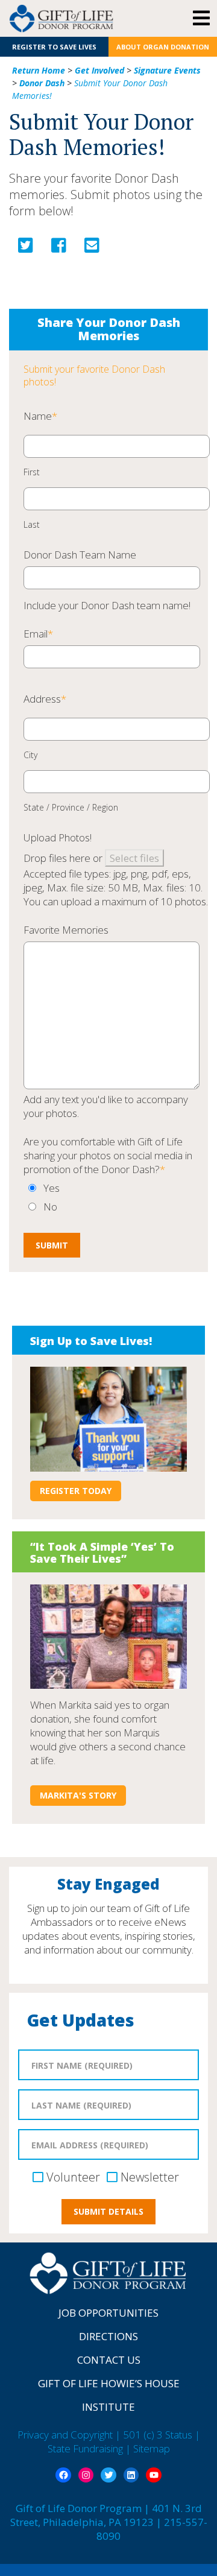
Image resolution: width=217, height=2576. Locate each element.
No (50, 1207)
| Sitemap (148, 2448)
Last (32, 525)
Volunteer (73, 2177)
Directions (108, 2336)
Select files (134, 858)
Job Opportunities (108, 2313)
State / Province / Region (71, 808)
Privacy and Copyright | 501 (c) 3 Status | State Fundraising (109, 2442)
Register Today (76, 1491)
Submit (52, 1245)
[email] (92, 248)
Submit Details (108, 2211)
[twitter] (26, 248)
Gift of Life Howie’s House (109, 2383)
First (32, 472)
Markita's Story (78, 1795)
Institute (108, 2407)
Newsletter (150, 2177)
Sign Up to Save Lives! (91, 1341)
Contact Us (109, 2360)
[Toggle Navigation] (201, 19)
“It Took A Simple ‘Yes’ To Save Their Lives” (102, 1552)
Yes (52, 1188)
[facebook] (59, 248)
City (30, 755)
